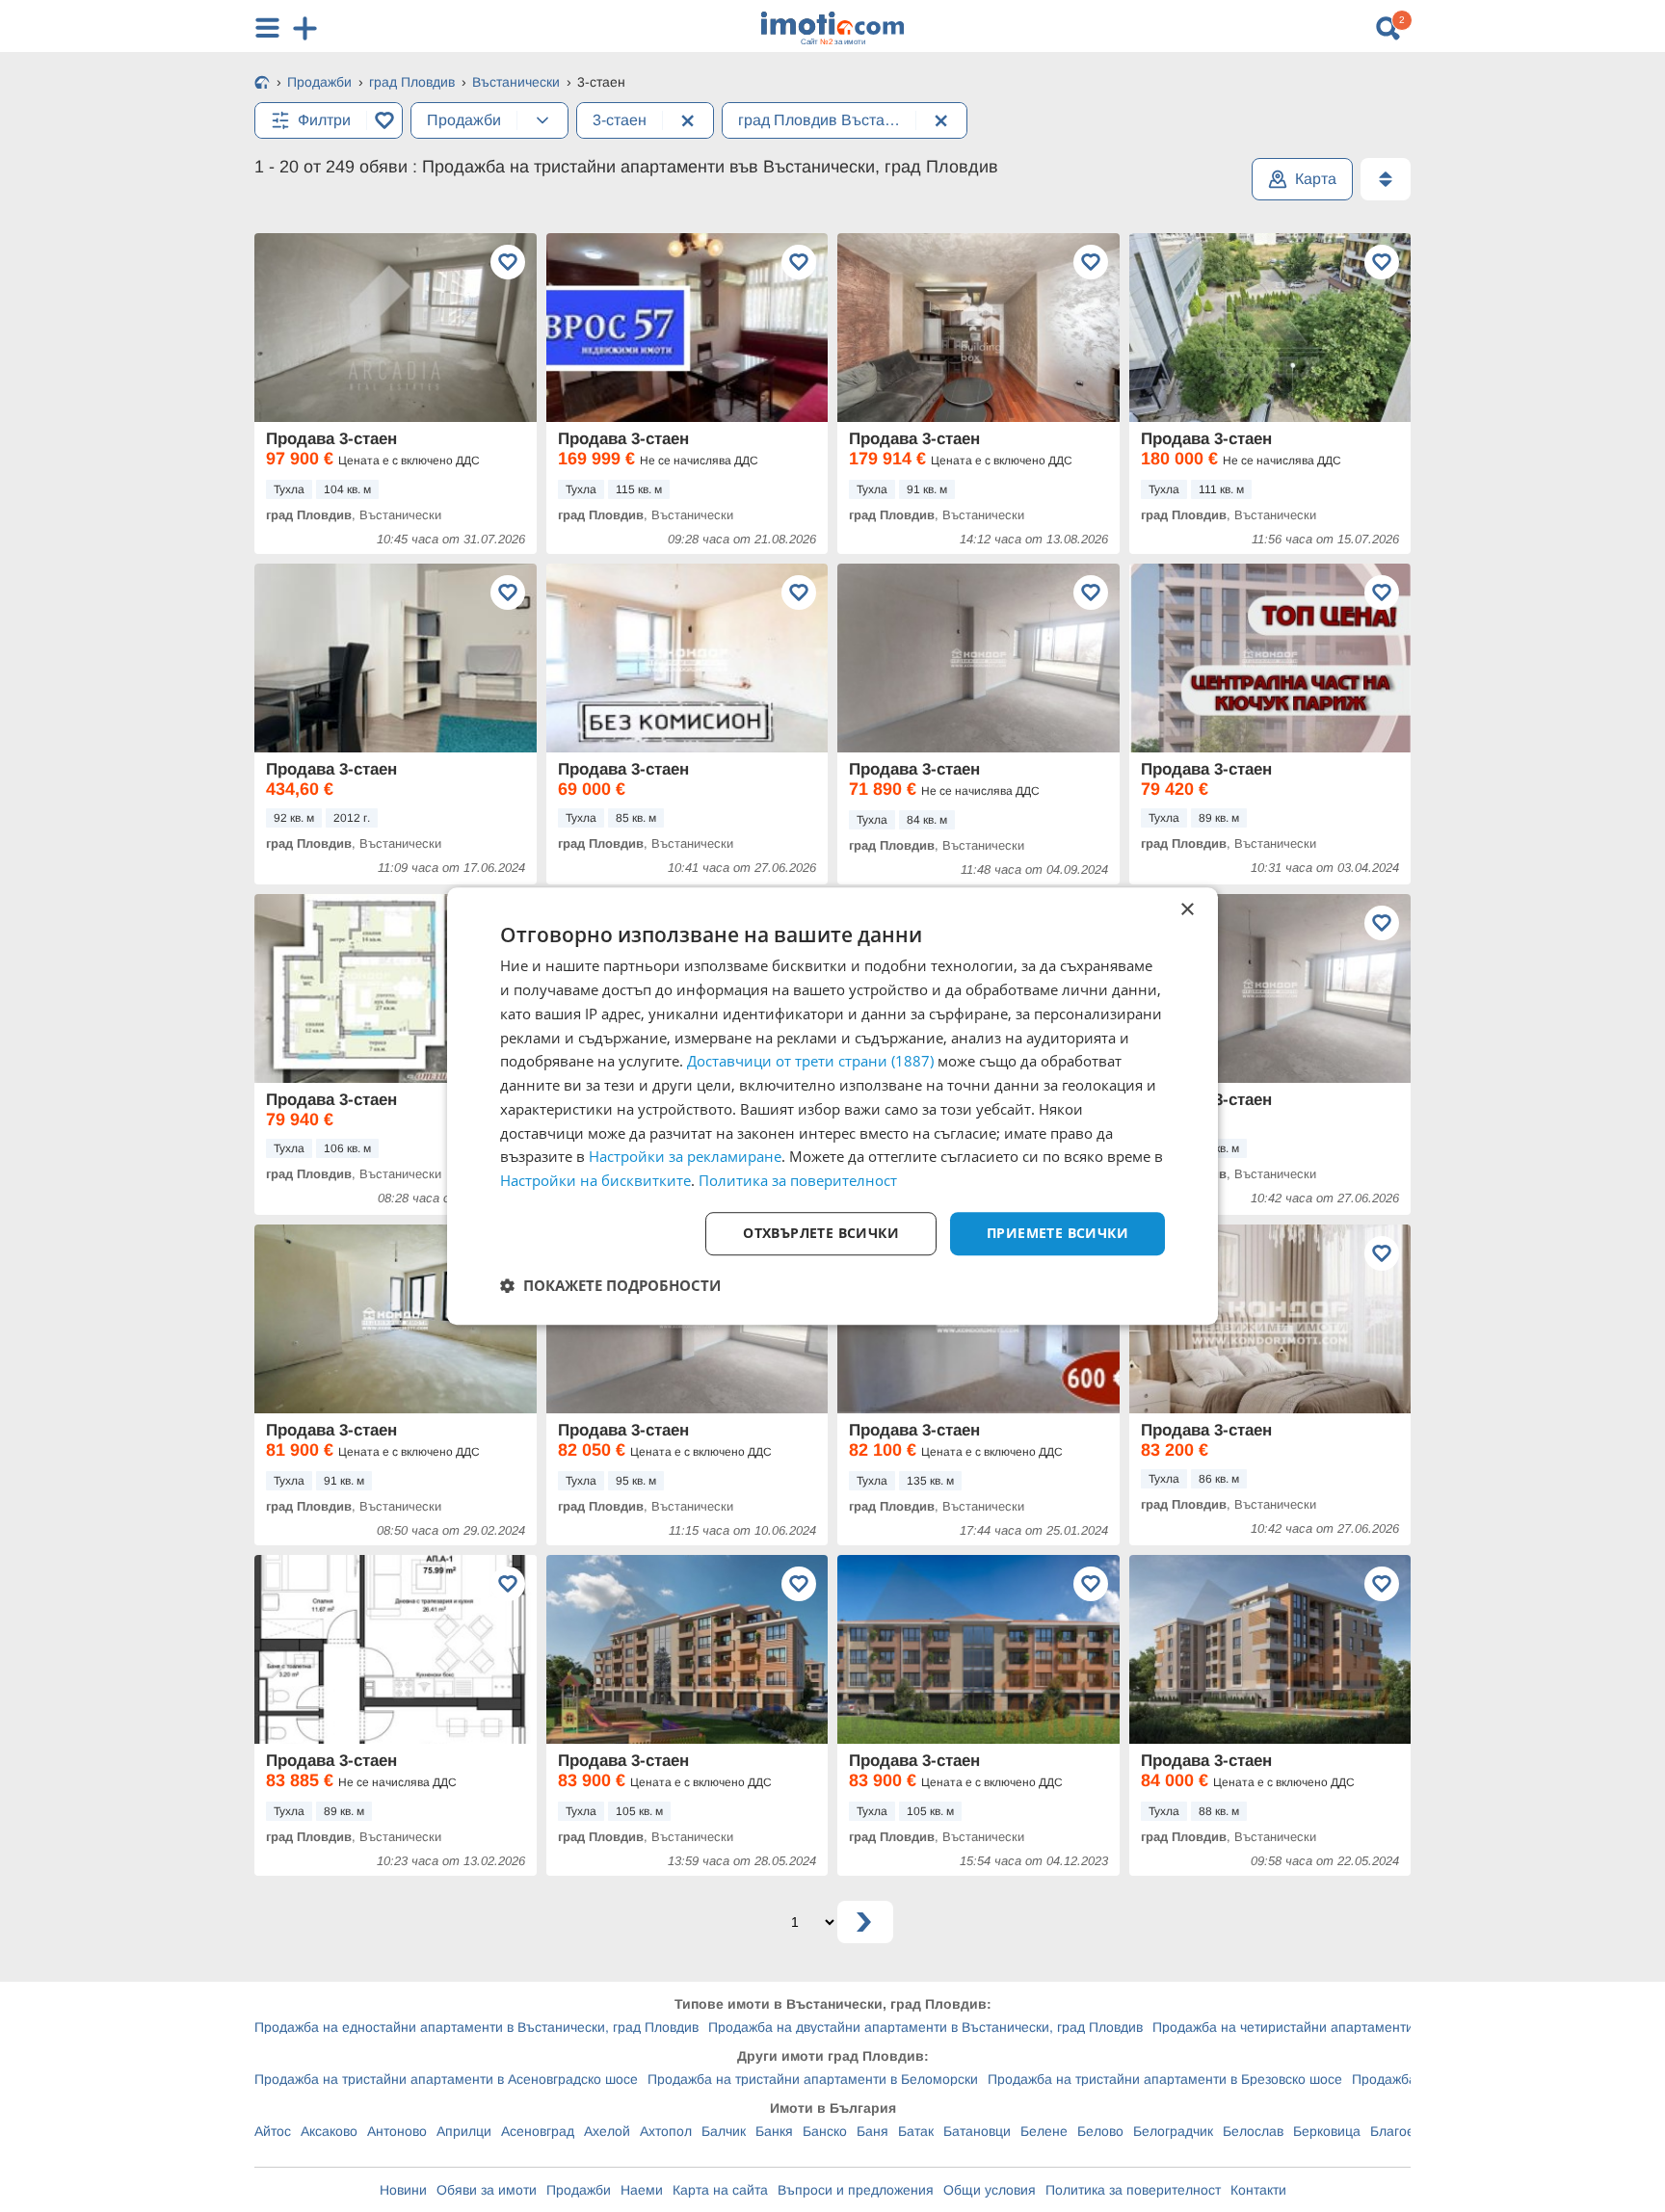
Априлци (464, 2131)
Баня (872, 2131)
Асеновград (538, 2131)
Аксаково (329, 2131)
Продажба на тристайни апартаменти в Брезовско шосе (1165, 2079)
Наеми (642, 2190)
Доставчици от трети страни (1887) (810, 1062)
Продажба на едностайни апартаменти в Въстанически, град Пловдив (476, 2027)
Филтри (324, 120)
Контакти (1258, 2190)
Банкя (774, 2131)
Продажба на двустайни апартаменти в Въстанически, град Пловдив (925, 2027)
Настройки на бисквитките (595, 1180)
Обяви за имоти (487, 2190)
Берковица (1327, 2131)
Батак (916, 2131)
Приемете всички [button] (1057, 1233)
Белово (1100, 2131)
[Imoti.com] (262, 84)
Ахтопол (666, 2131)
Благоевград (1410, 2131)
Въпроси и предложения (856, 2190)
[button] (610, 1285)
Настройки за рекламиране (685, 1157)
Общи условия (990, 2190)
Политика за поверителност (1133, 2190)
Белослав (1253, 2131)
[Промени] (542, 120)
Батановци (977, 2131)
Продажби (579, 2190)
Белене (1044, 2131)
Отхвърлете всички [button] (821, 1233)
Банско (825, 2131)
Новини (403, 2190)
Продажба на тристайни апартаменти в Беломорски (813, 2079)
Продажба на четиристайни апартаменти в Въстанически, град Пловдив (1381, 2027)
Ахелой (607, 2131)
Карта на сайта (720, 2190)
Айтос (273, 2131)
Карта (1316, 179)
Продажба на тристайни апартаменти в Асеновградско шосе (446, 2079)
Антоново (397, 2131)
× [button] (1187, 910)
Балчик (724, 2131)
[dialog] (832, 1106)
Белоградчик (1173, 2131)
